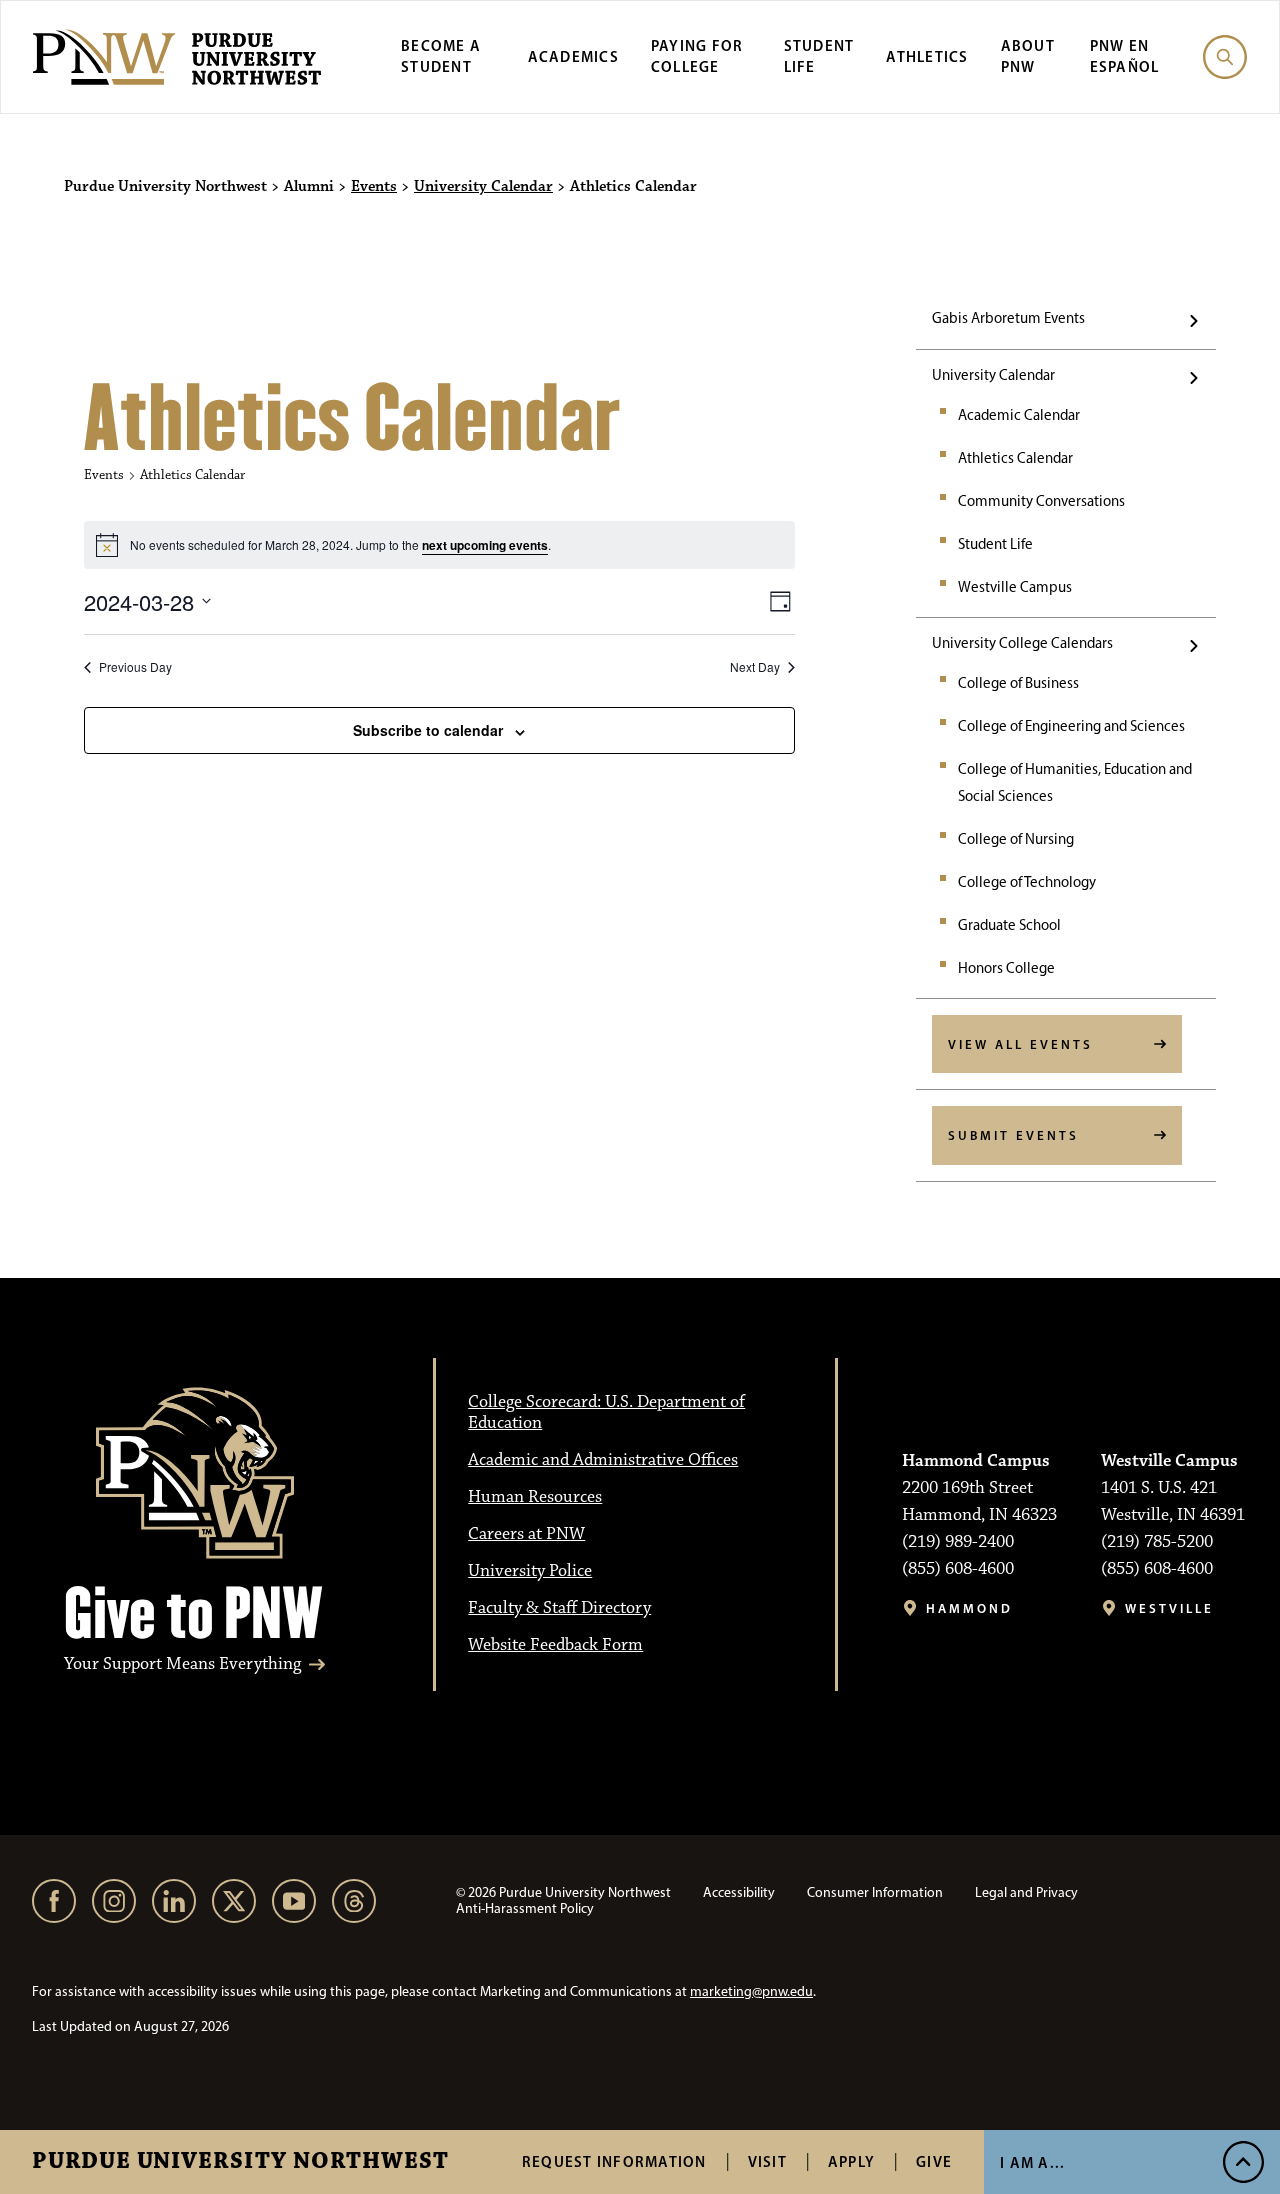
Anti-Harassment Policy (525, 1908)
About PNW (1028, 56)
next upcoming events (485, 545)
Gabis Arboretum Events (1008, 318)
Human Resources (535, 1497)
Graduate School (1009, 925)
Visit (767, 2161)
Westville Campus (1015, 587)
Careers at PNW (526, 1534)
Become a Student (441, 56)
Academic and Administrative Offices (603, 1460)
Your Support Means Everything (182, 1664)
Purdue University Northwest (240, 2162)
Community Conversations (1041, 501)
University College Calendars (1022, 643)
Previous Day (135, 667)
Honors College (1006, 968)
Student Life (995, 544)
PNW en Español (1125, 56)
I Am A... (1032, 2162)
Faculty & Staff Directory (559, 1608)
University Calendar (483, 187)
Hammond (969, 1608)
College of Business (1018, 683)
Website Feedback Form (555, 1645)
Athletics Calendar (1015, 458)
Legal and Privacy (1026, 1892)
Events (374, 187)
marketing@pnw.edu (751, 1991)
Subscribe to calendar (428, 730)
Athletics (927, 56)
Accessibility (739, 1892)
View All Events (1020, 1044)
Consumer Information (875, 1892)
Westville (1169, 1608)
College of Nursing (1016, 839)
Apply (851, 2161)
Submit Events (1013, 1135)
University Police (530, 1571)
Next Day (755, 667)
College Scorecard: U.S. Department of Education (606, 1412)
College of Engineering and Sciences (1071, 726)
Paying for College (697, 56)
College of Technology (1027, 882)
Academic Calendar (1019, 415)
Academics (573, 56)
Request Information (614, 2161)
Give (934, 2161)
